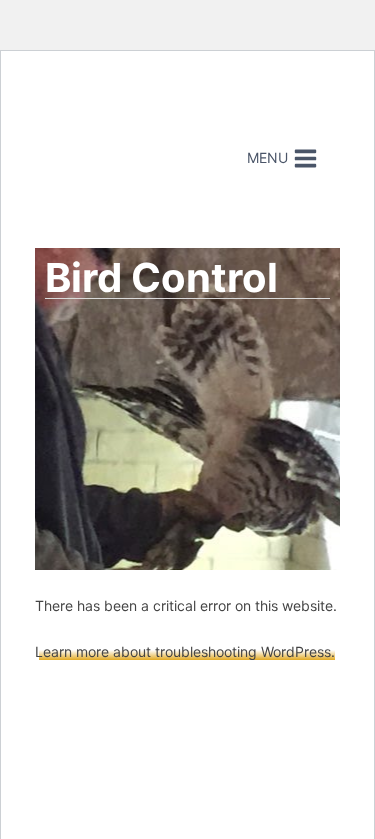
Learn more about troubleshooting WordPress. (185, 651)
